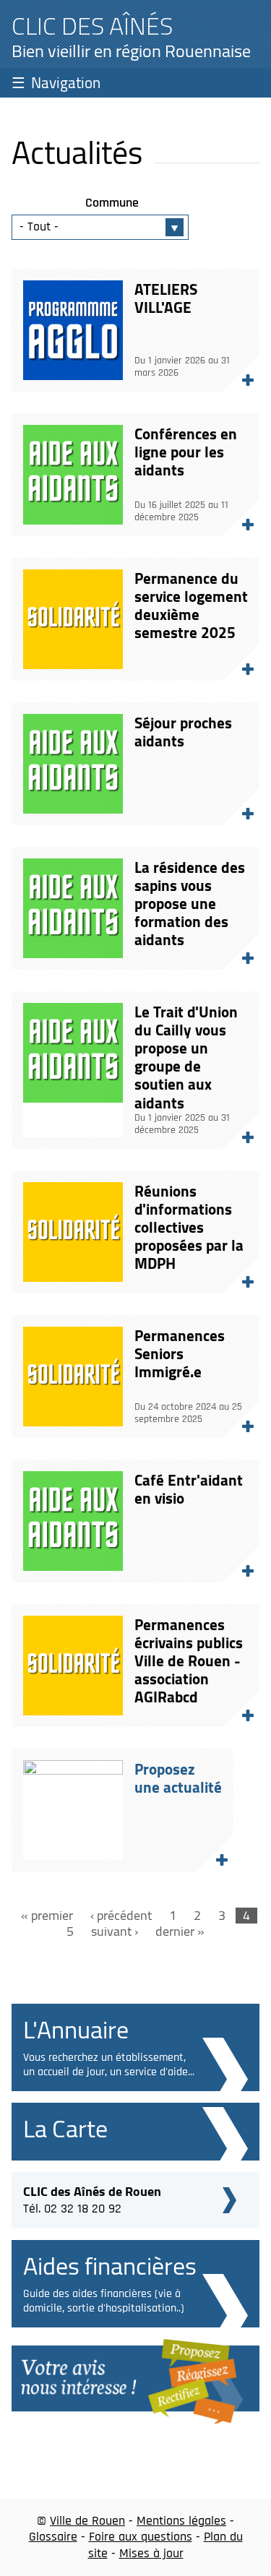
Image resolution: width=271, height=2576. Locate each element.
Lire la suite (241, 374)
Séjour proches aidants (183, 732)
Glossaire (53, 2537)
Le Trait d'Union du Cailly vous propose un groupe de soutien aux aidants (186, 1057)
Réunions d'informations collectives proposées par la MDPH (189, 1228)
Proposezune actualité (178, 1778)
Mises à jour (151, 2553)
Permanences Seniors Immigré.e (180, 1354)
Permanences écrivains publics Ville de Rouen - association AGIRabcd (189, 1661)
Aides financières (110, 2266)
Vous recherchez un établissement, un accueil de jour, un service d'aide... (109, 2065)
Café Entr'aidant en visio (189, 1489)
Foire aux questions (141, 2537)
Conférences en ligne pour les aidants (186, 452)
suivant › (115, 1932)
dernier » (180, 1932)
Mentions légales (181, 2521)
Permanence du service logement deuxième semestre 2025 (191, 606)
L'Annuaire (76, 2029)
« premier (47, 1916)
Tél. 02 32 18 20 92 (92, 2198)
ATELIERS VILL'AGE (166, 298)
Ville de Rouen (87, 2521)
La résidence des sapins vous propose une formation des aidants (190, 904)
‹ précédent (121, 1916)
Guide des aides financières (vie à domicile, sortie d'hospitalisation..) (104, 2301)
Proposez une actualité (215, 1853)
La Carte (65, 2128)
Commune (112, 203)
